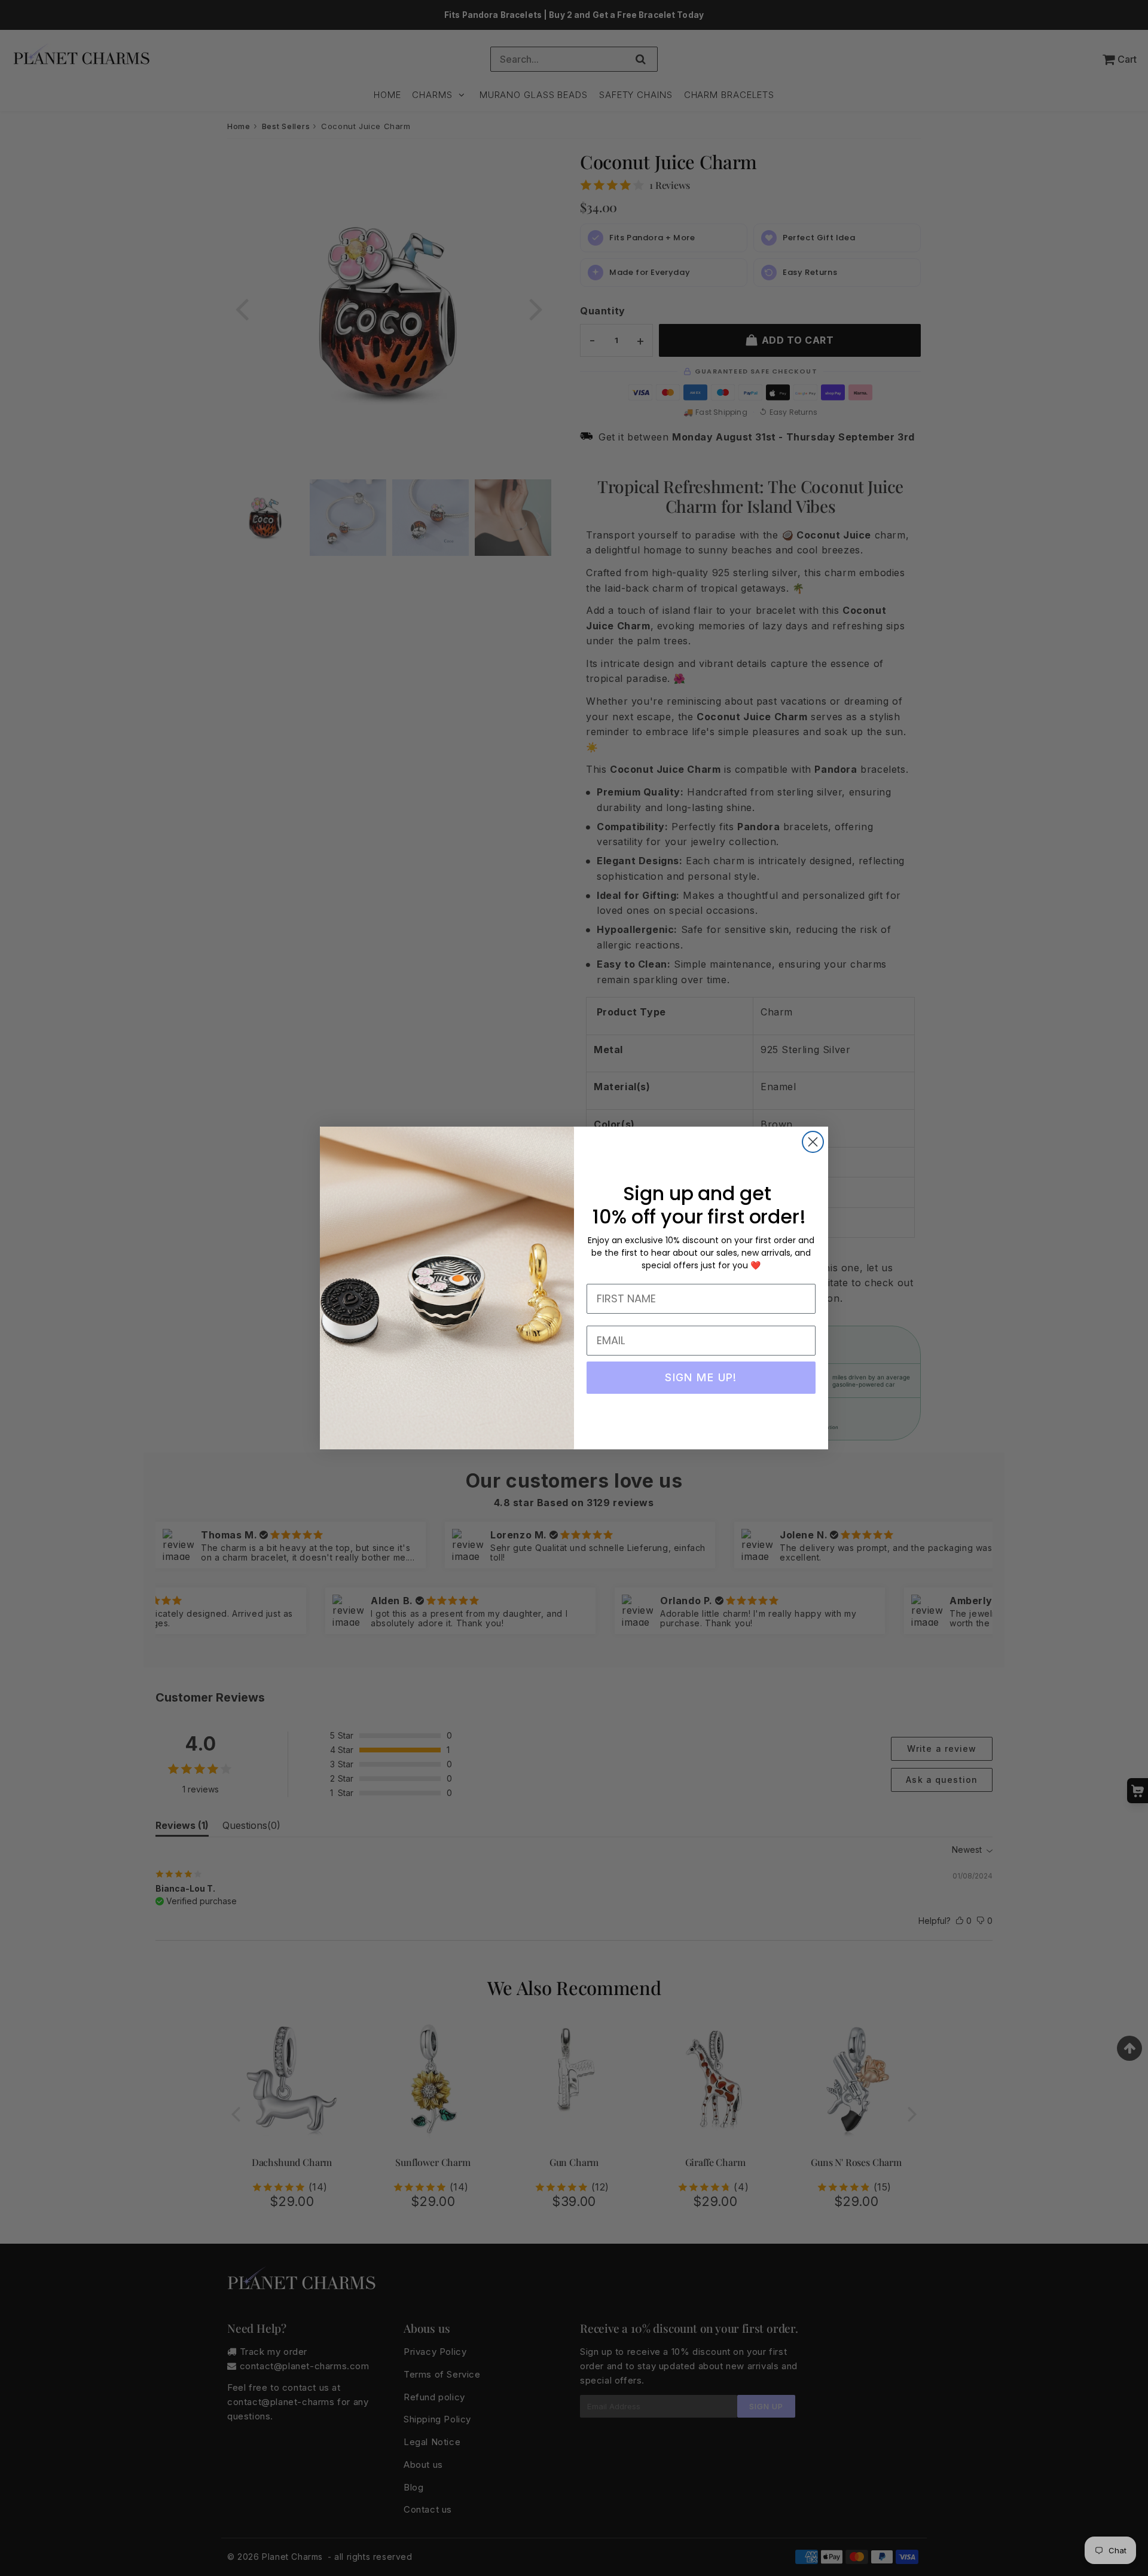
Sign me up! (701, 1377)
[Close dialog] (813, 1142)
